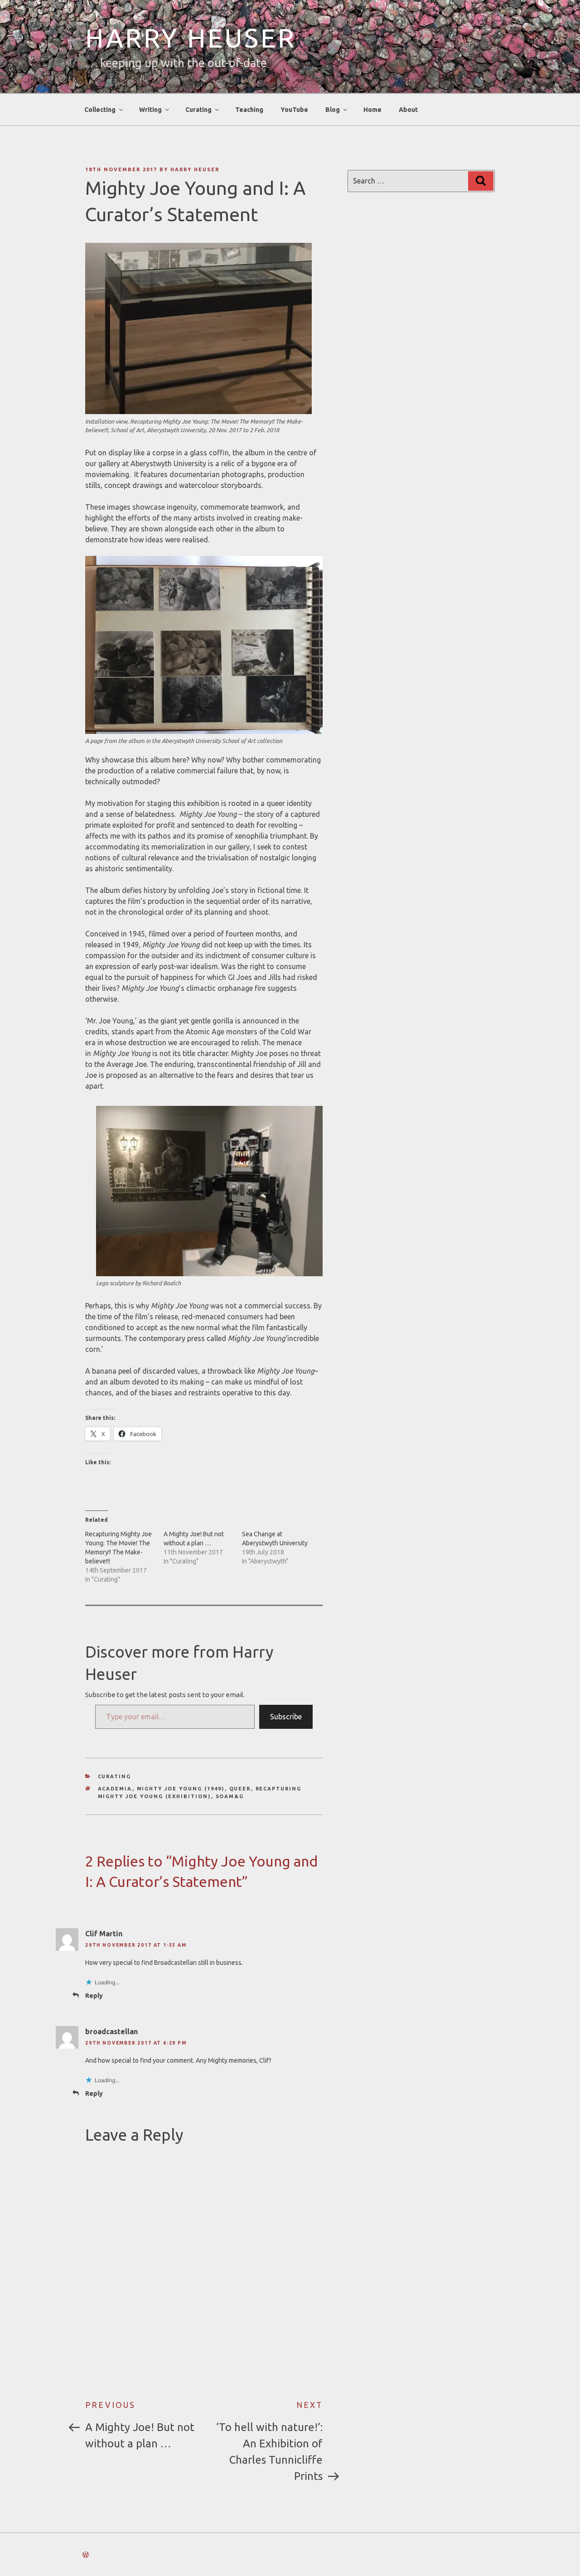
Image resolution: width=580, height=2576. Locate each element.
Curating (115, 1776)
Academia (115, 1789)
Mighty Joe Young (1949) (181, 1789)
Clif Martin (104, 1934)
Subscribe (286, 1717)
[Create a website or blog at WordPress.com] (86, 2555)
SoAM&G (230, 1796)
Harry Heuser (191, 38)
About (408, 110)
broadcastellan (111, 2031)
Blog (333, 110)
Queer (240, 1789)
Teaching (249, 110)
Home (372, 110)
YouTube (294, 110)
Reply (94, 1996)
